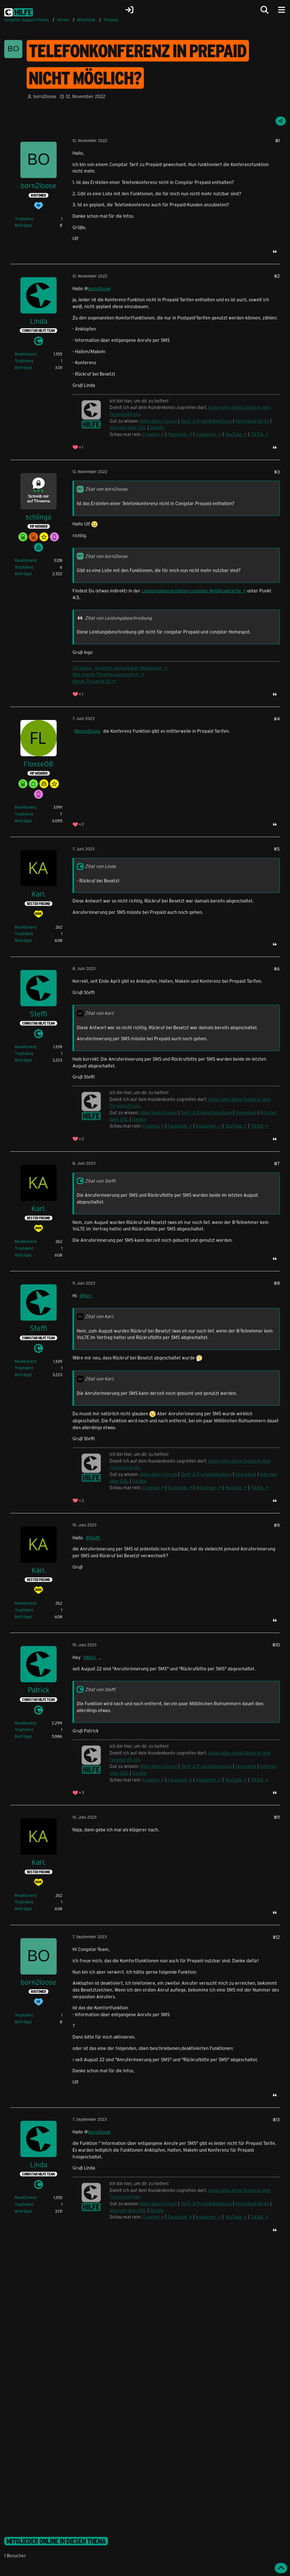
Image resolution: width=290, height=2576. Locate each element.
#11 (277, 1817)
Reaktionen (25, 354)
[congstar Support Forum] (19, 11)
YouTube (234, 434)
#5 (277, 849)
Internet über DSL (128, 427)
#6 (277, 969)
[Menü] (282, 10)
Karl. (88, 1296)
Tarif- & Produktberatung (206, 421)
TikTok (257, 434)
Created (151, 434)
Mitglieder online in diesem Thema (56, 2541)
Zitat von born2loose (106, 489)
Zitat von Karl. (100, 1013)
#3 (277, 472)
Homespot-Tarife (252, 421)
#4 (277, 719)
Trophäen (23, 219)
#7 (277, 1163)
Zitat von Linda (100, 866)
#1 (278, 140)
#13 (276, 2120)
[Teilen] (281, 121)
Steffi (95, 1538)
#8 (277, 1283)
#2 (277, 276)
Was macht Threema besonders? (106, 674)
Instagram (206, 434)
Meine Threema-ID (91, 681)
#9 (277, 1525)
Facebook (177, 434)
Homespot (246, 1766)
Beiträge (23, 225)
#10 (276, 1645)
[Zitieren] (275, 251)
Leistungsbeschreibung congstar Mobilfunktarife (191, 591)
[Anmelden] (129, 10)
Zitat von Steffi (100, 1181)
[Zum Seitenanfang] (281, 2568)
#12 (276, 1937)
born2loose (45, 96)
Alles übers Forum (158, 421)
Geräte (157, 427)
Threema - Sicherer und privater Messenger (118, 668)
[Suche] (265, 10)
